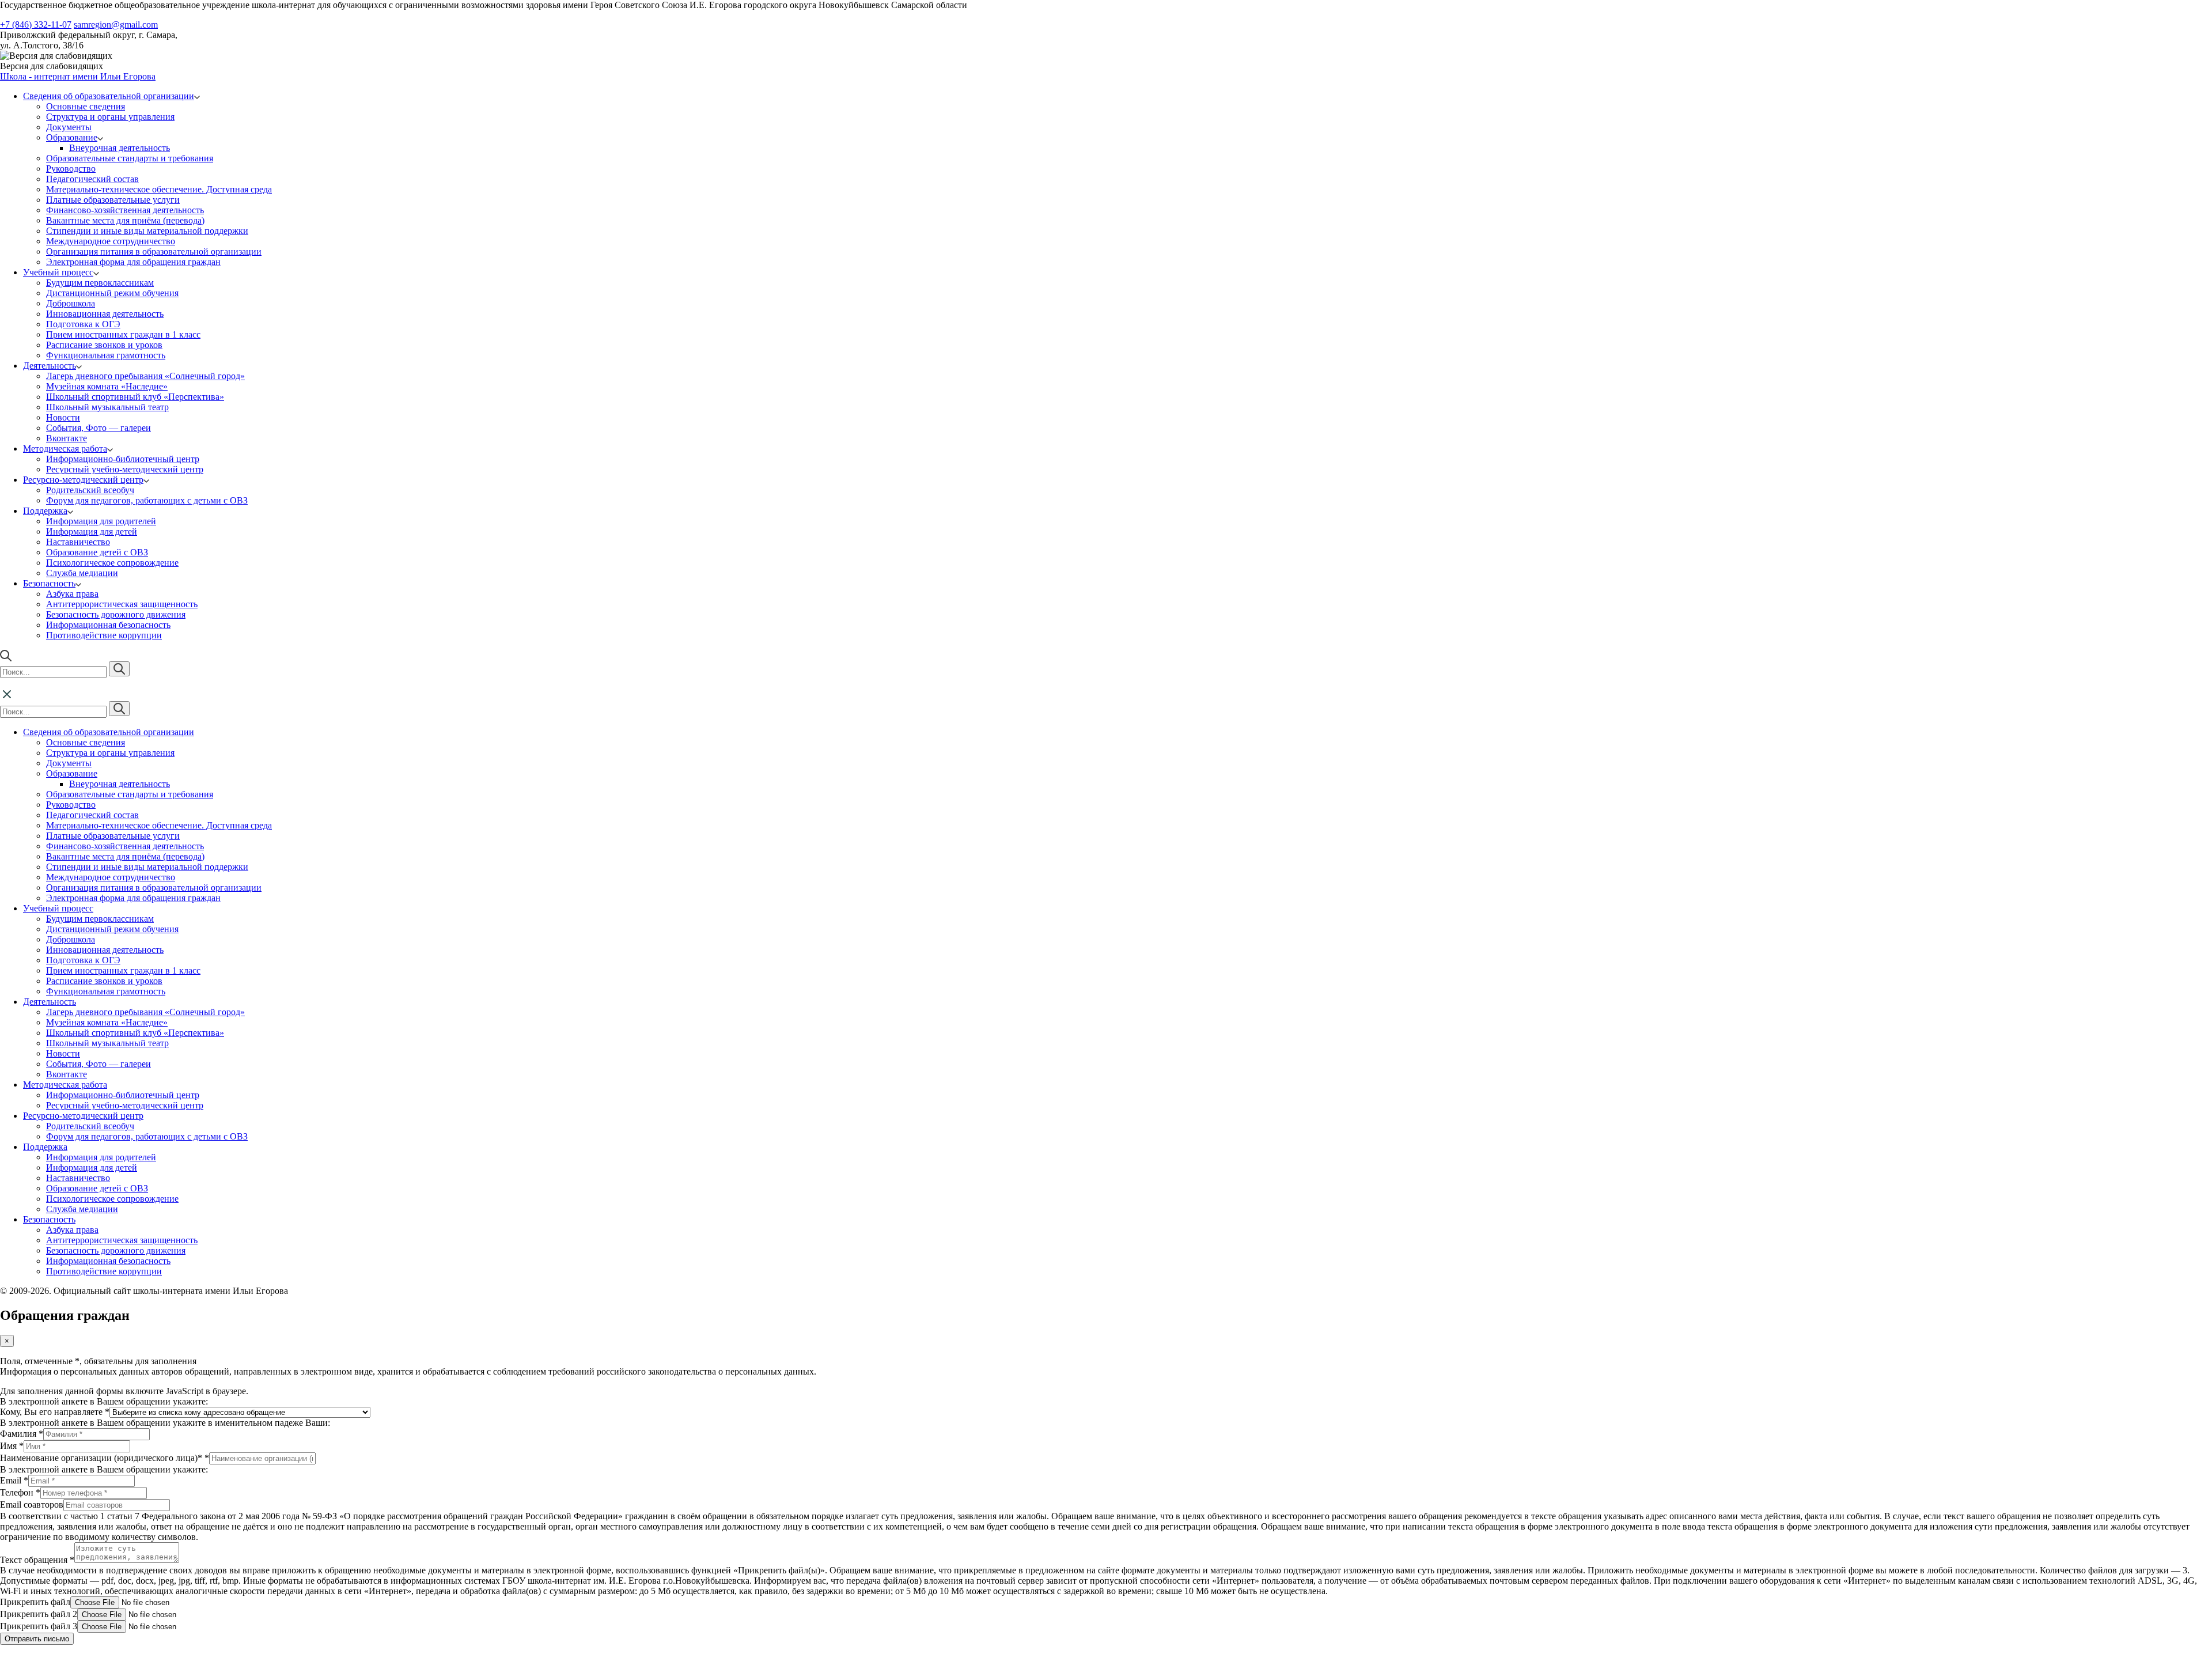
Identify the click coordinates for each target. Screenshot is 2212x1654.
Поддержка (45, 511)
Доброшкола (71, 303)
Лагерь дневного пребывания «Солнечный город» (145, 376)
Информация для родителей (101, 521)
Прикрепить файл (35, 1602)
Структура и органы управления (110, 117)
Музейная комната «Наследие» (107, 386)
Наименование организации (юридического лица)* (105, 1458)
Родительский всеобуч (90, 490)
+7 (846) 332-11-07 (36, 24)
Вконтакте (67, 438)
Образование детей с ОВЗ (97, 552)
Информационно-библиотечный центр (123, 459)
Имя (12, 1446)
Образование (72, 137)
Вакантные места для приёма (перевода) (125, 220)
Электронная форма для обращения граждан (133, 262)
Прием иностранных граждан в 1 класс (123, 334)
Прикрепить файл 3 (39, 1626)
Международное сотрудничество (111, 241)
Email (14, 1480)
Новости (63, 417)
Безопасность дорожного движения (116, 614)
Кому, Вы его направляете (55, 1412)
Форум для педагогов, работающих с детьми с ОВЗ (147, 500)
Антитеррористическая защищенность (122, 604)
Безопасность (49, 583)
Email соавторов (32, 1505)
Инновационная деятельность (105, 314)
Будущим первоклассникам (100, 283)
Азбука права (72, 594)
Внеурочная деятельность (120, 148)
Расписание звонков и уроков (104, 345)
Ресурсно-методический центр (83, 480)
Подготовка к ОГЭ (83, 324)
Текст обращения (37, 1560)
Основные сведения (86, 106)
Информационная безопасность (108, 625)
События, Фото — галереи (99, 428)
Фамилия (22, 1434)
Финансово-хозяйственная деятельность (125, 210)
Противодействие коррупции (104, 635)
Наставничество (78, 542)
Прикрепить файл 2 (39, 1614)
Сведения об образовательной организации (109, 96)
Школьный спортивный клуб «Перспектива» (135, 397)
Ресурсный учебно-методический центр (125, 469)
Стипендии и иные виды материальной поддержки (147, 231)
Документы (69, 127)
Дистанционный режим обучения (112, 293)
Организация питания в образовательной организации (154, 251)
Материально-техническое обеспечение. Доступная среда (159, 189)
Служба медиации (82, 573)
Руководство (71, 169)
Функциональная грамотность (106, 355)
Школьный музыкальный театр (107, 407)
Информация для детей (92, 531)
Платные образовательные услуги (113, 200)
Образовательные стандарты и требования (130, 158)
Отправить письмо (37, 1639)
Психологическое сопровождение (112, 563)
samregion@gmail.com (116, 24)
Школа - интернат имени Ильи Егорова (78, 76)
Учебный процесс (58, 272)
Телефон (20, 1492)
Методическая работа (65, 448)
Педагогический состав (92, 179)
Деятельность (50, 366)
